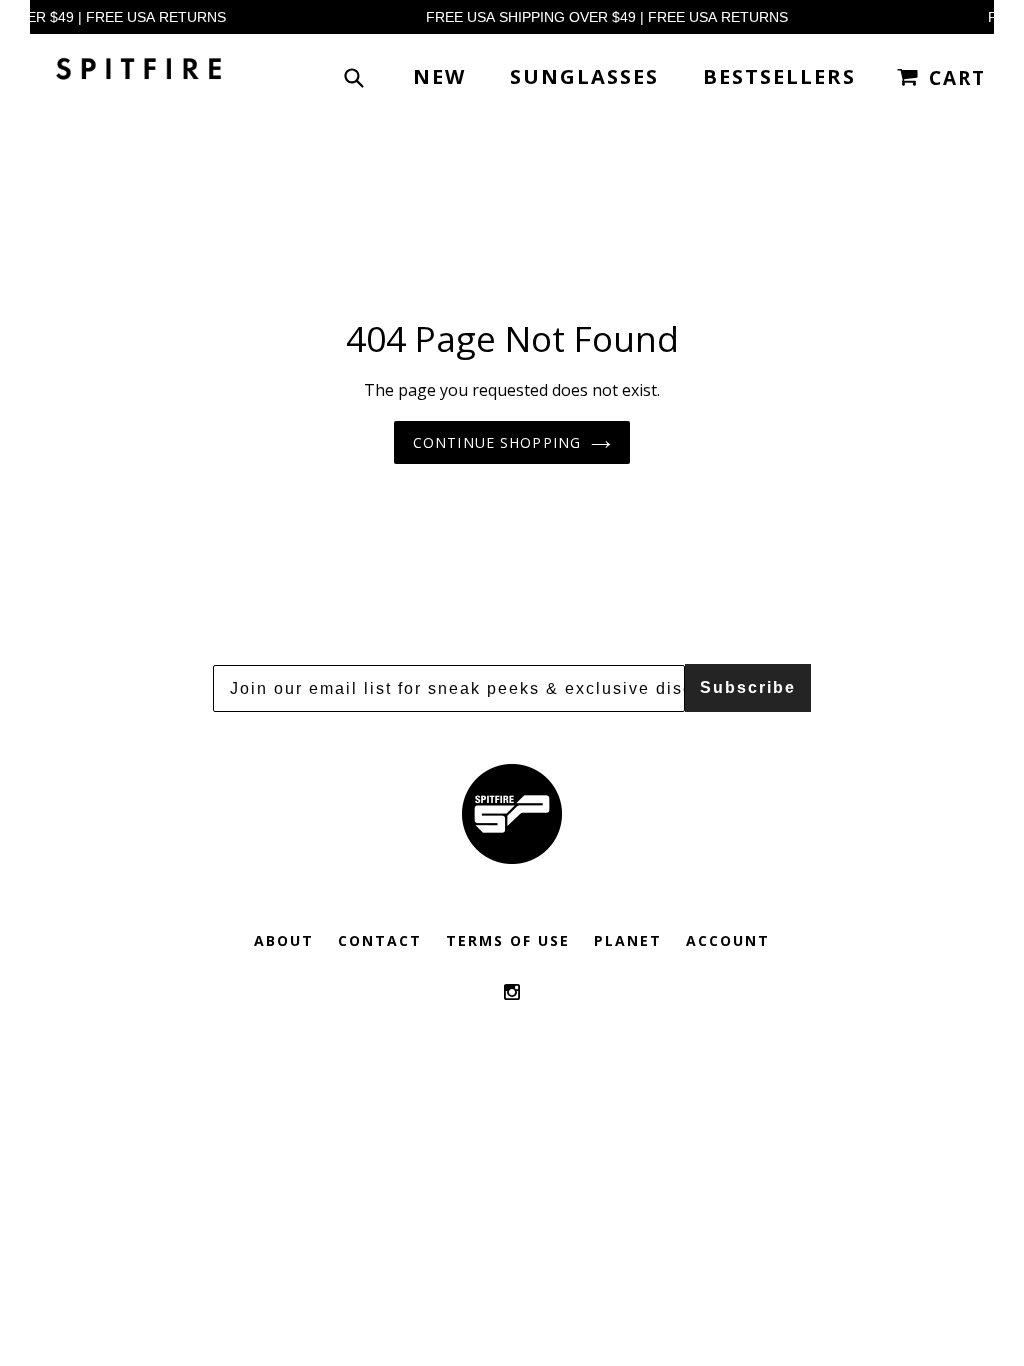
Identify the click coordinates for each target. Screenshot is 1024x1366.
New (439, 76)
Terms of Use (508, 940)
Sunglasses (584, 76)
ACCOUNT (728, 940)
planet (628, 940)
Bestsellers (779, 76)
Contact (380, 940)
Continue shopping (497, 442)
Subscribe (748, 687)
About (284, 940)
